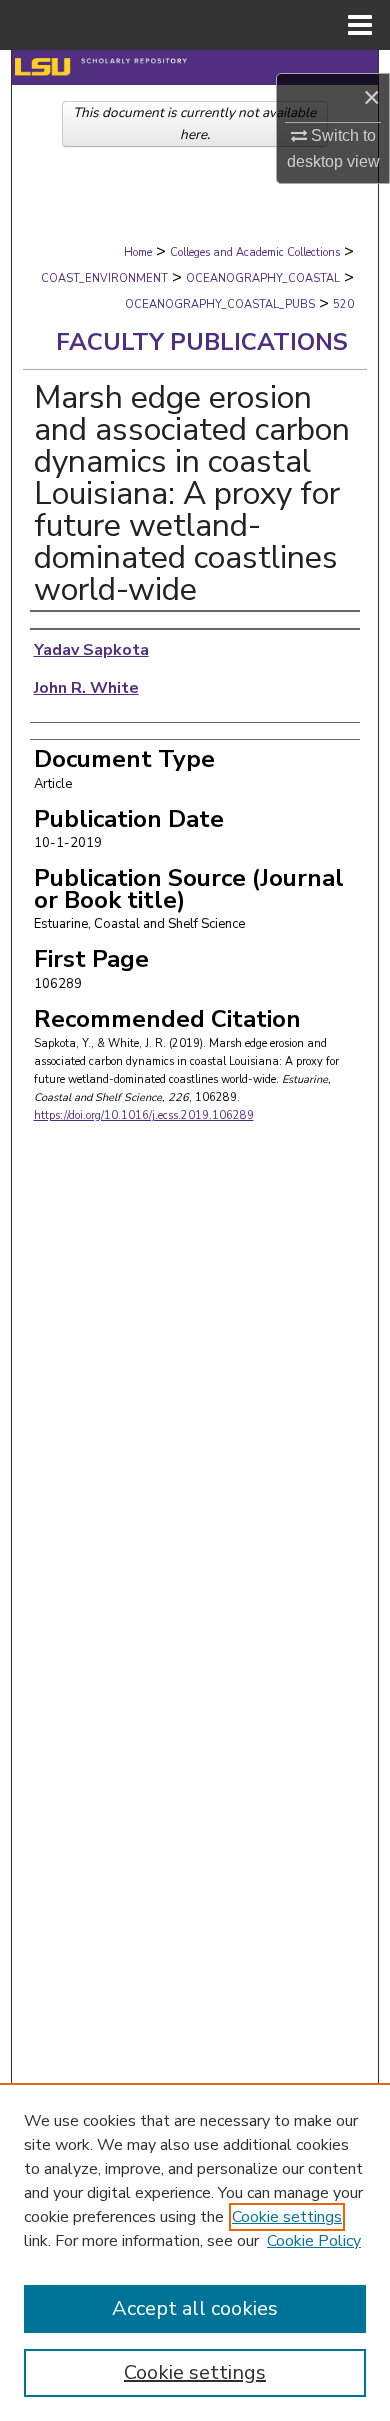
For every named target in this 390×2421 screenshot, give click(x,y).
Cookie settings (287, 2217)
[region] (195, 2252)
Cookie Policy (314, 2241)
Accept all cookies (195, 2308)
